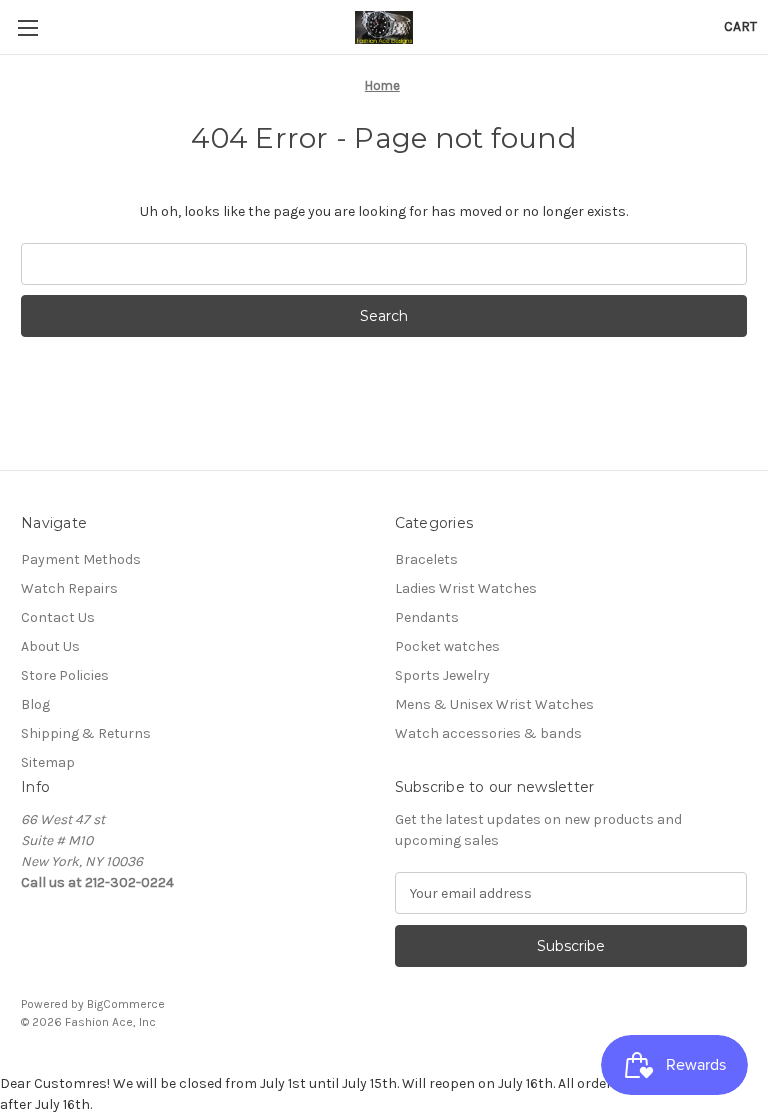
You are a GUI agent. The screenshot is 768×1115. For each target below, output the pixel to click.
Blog (35, 704)
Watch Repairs (69, 588)
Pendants (427, 617)
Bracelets (426, 559)
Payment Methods (81, 559)
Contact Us (58, 617)
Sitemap (48, 762)
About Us (50, 646)
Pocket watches (447, 646)
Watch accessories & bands (488, 733)
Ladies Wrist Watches (466, 588)
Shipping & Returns (86, 733)
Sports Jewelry (442, 675)
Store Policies (65, 675)
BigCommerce (126, 1004)
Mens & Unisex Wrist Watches (494, 704)
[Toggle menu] (27, 27)
